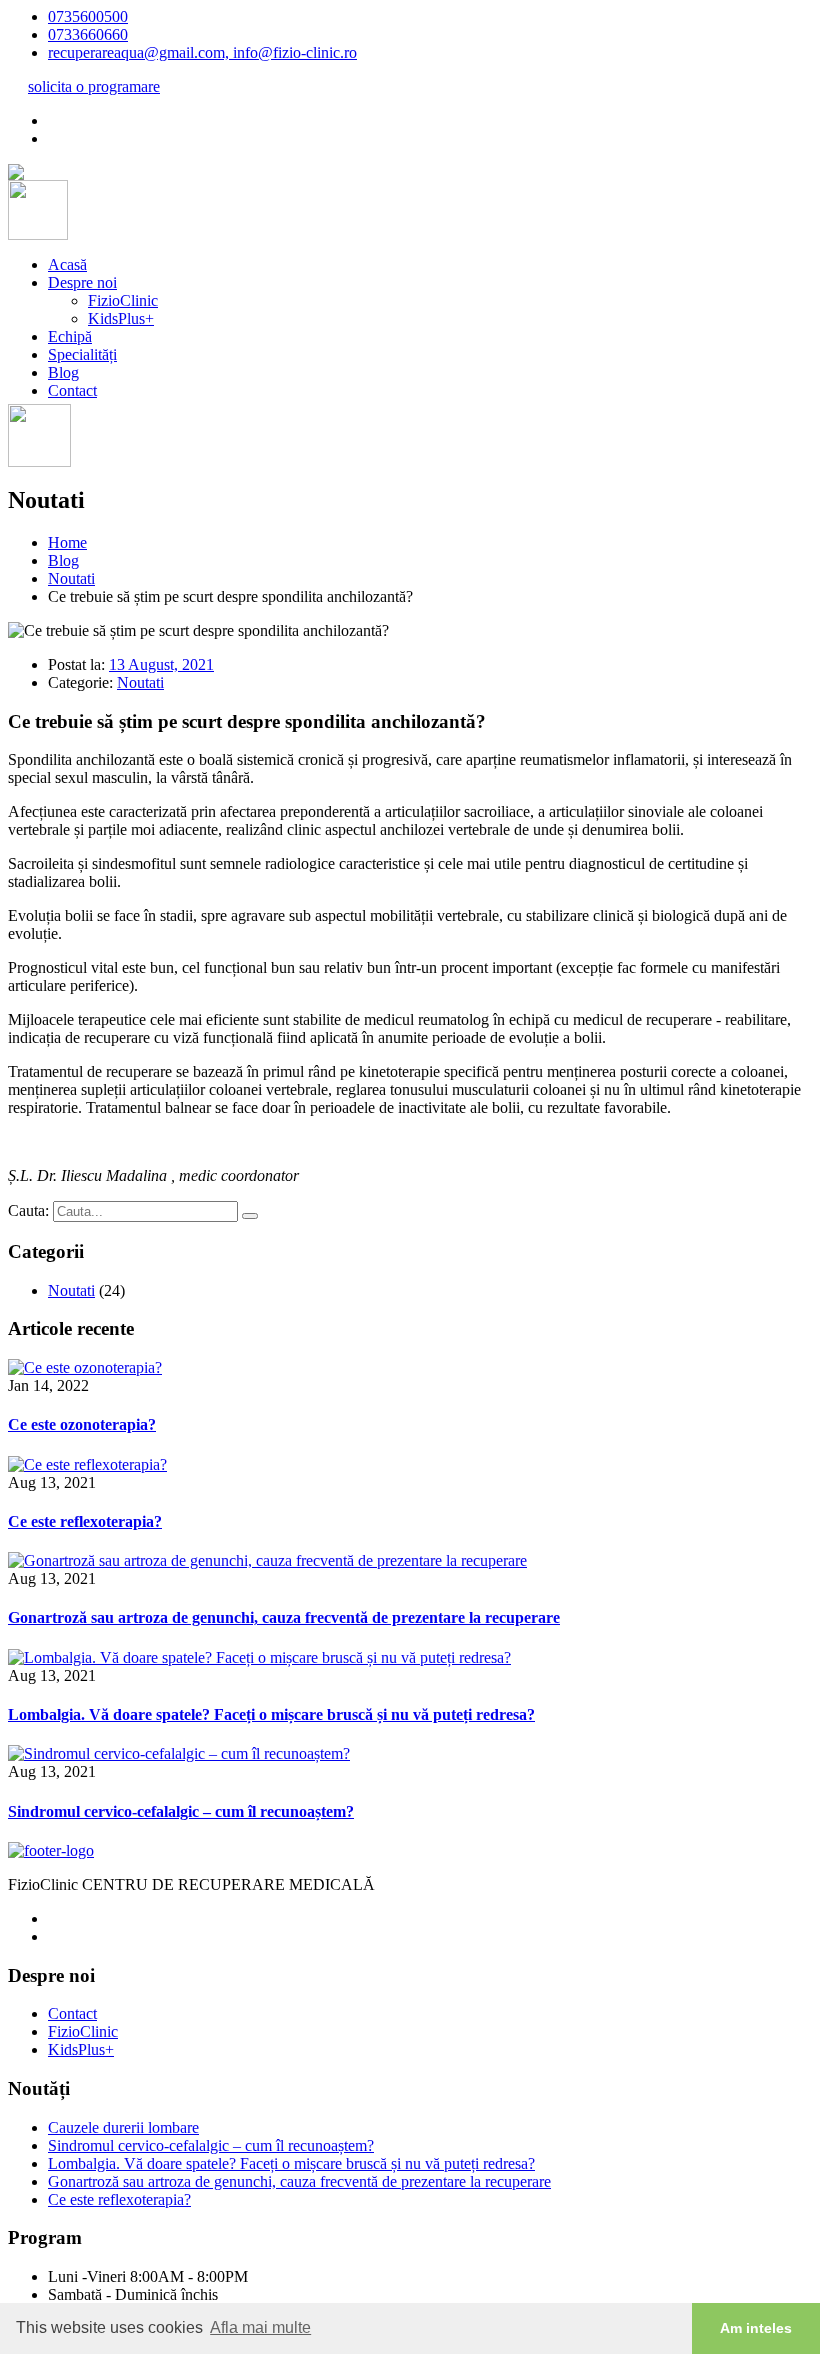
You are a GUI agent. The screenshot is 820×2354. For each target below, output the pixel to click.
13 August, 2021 (161, 664)
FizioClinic (123, 300)
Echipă (70, 336)
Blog (63, 372)
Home (67, 542)
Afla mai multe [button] (260, 2327)
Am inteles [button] (756, 2328)
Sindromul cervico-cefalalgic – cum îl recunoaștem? (181, 1811)
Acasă (67, 264)
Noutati (71, 578)
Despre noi (82, 282)
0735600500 (88, 16)
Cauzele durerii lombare (123, 2127)
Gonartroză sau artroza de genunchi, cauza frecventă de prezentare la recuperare (284, 1617)
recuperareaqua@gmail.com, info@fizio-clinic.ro (202, 52)
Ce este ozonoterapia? (82, 1424)
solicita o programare (94, 86)
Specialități (82, 354)
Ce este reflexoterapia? (85, 1521)
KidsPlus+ (121, 318)
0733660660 (88, 34)
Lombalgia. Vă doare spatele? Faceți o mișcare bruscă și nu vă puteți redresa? (271, 1714)
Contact (72, 390)
